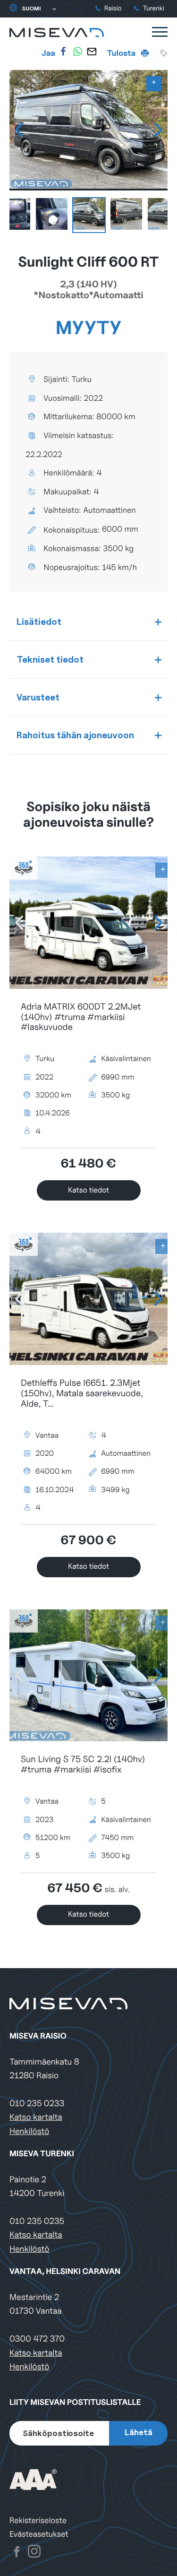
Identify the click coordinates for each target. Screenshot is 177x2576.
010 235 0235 (37, 2221)
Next (158, 130)
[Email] (92, 52)
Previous (19, 130)
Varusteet (38, 697)
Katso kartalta (36, 2117)
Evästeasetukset (39, 2534)
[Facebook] (63, 52)
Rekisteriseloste (38, 2520)
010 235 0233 (37, 2104)
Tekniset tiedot (50, 659)
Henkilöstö (29, 2131)
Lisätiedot (39, 622)
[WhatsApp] (77, 52)
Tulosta (122, 53)
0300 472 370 (37, 2339)
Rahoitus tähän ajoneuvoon (75, 735)
